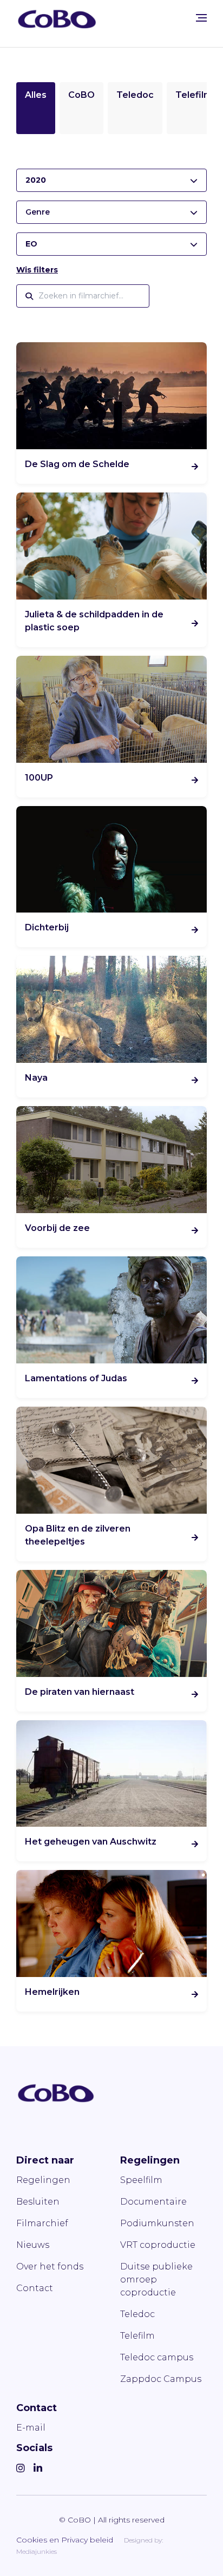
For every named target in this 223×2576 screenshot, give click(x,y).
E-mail (31, 2428)
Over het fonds (50, 2267)
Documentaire (153, 2202)
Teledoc (135, 95)
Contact (35, 2288)
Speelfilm (141, 2180)
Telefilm (194, 95)
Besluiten (38, 2202)
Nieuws (33, 2245)
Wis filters (37, 270)
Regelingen (43, 2180)
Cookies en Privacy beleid (65, 2540)
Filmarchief (42, 2223)
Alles (36, 95)
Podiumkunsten (157, 2223)
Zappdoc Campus (161, 2379)
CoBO (81, 95)
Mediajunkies (37, 2551)
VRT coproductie (158, 2245)
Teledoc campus (157, 2357)
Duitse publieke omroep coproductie (156, 2279)
